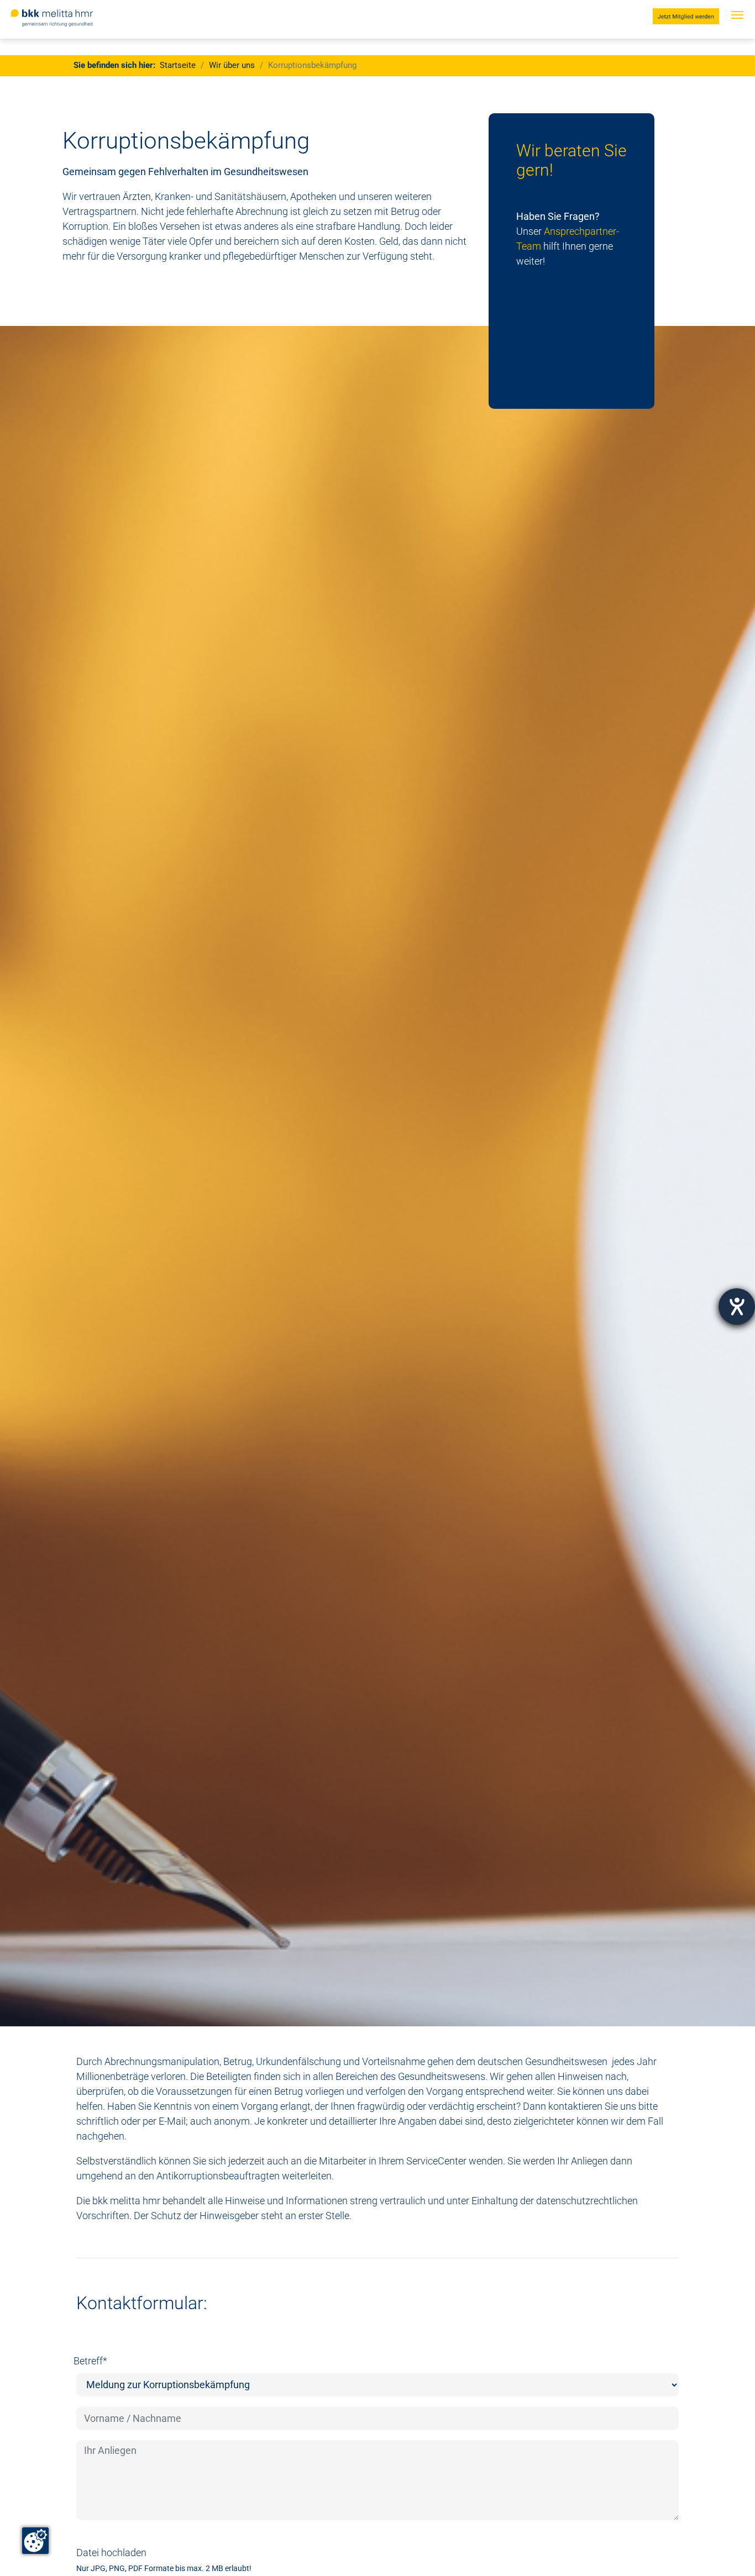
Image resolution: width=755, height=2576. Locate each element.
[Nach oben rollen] (729, 2550)
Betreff (90, 2361)
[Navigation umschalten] (737, 26)
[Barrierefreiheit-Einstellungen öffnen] (737, 1307)
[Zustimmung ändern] (35, 2541)
